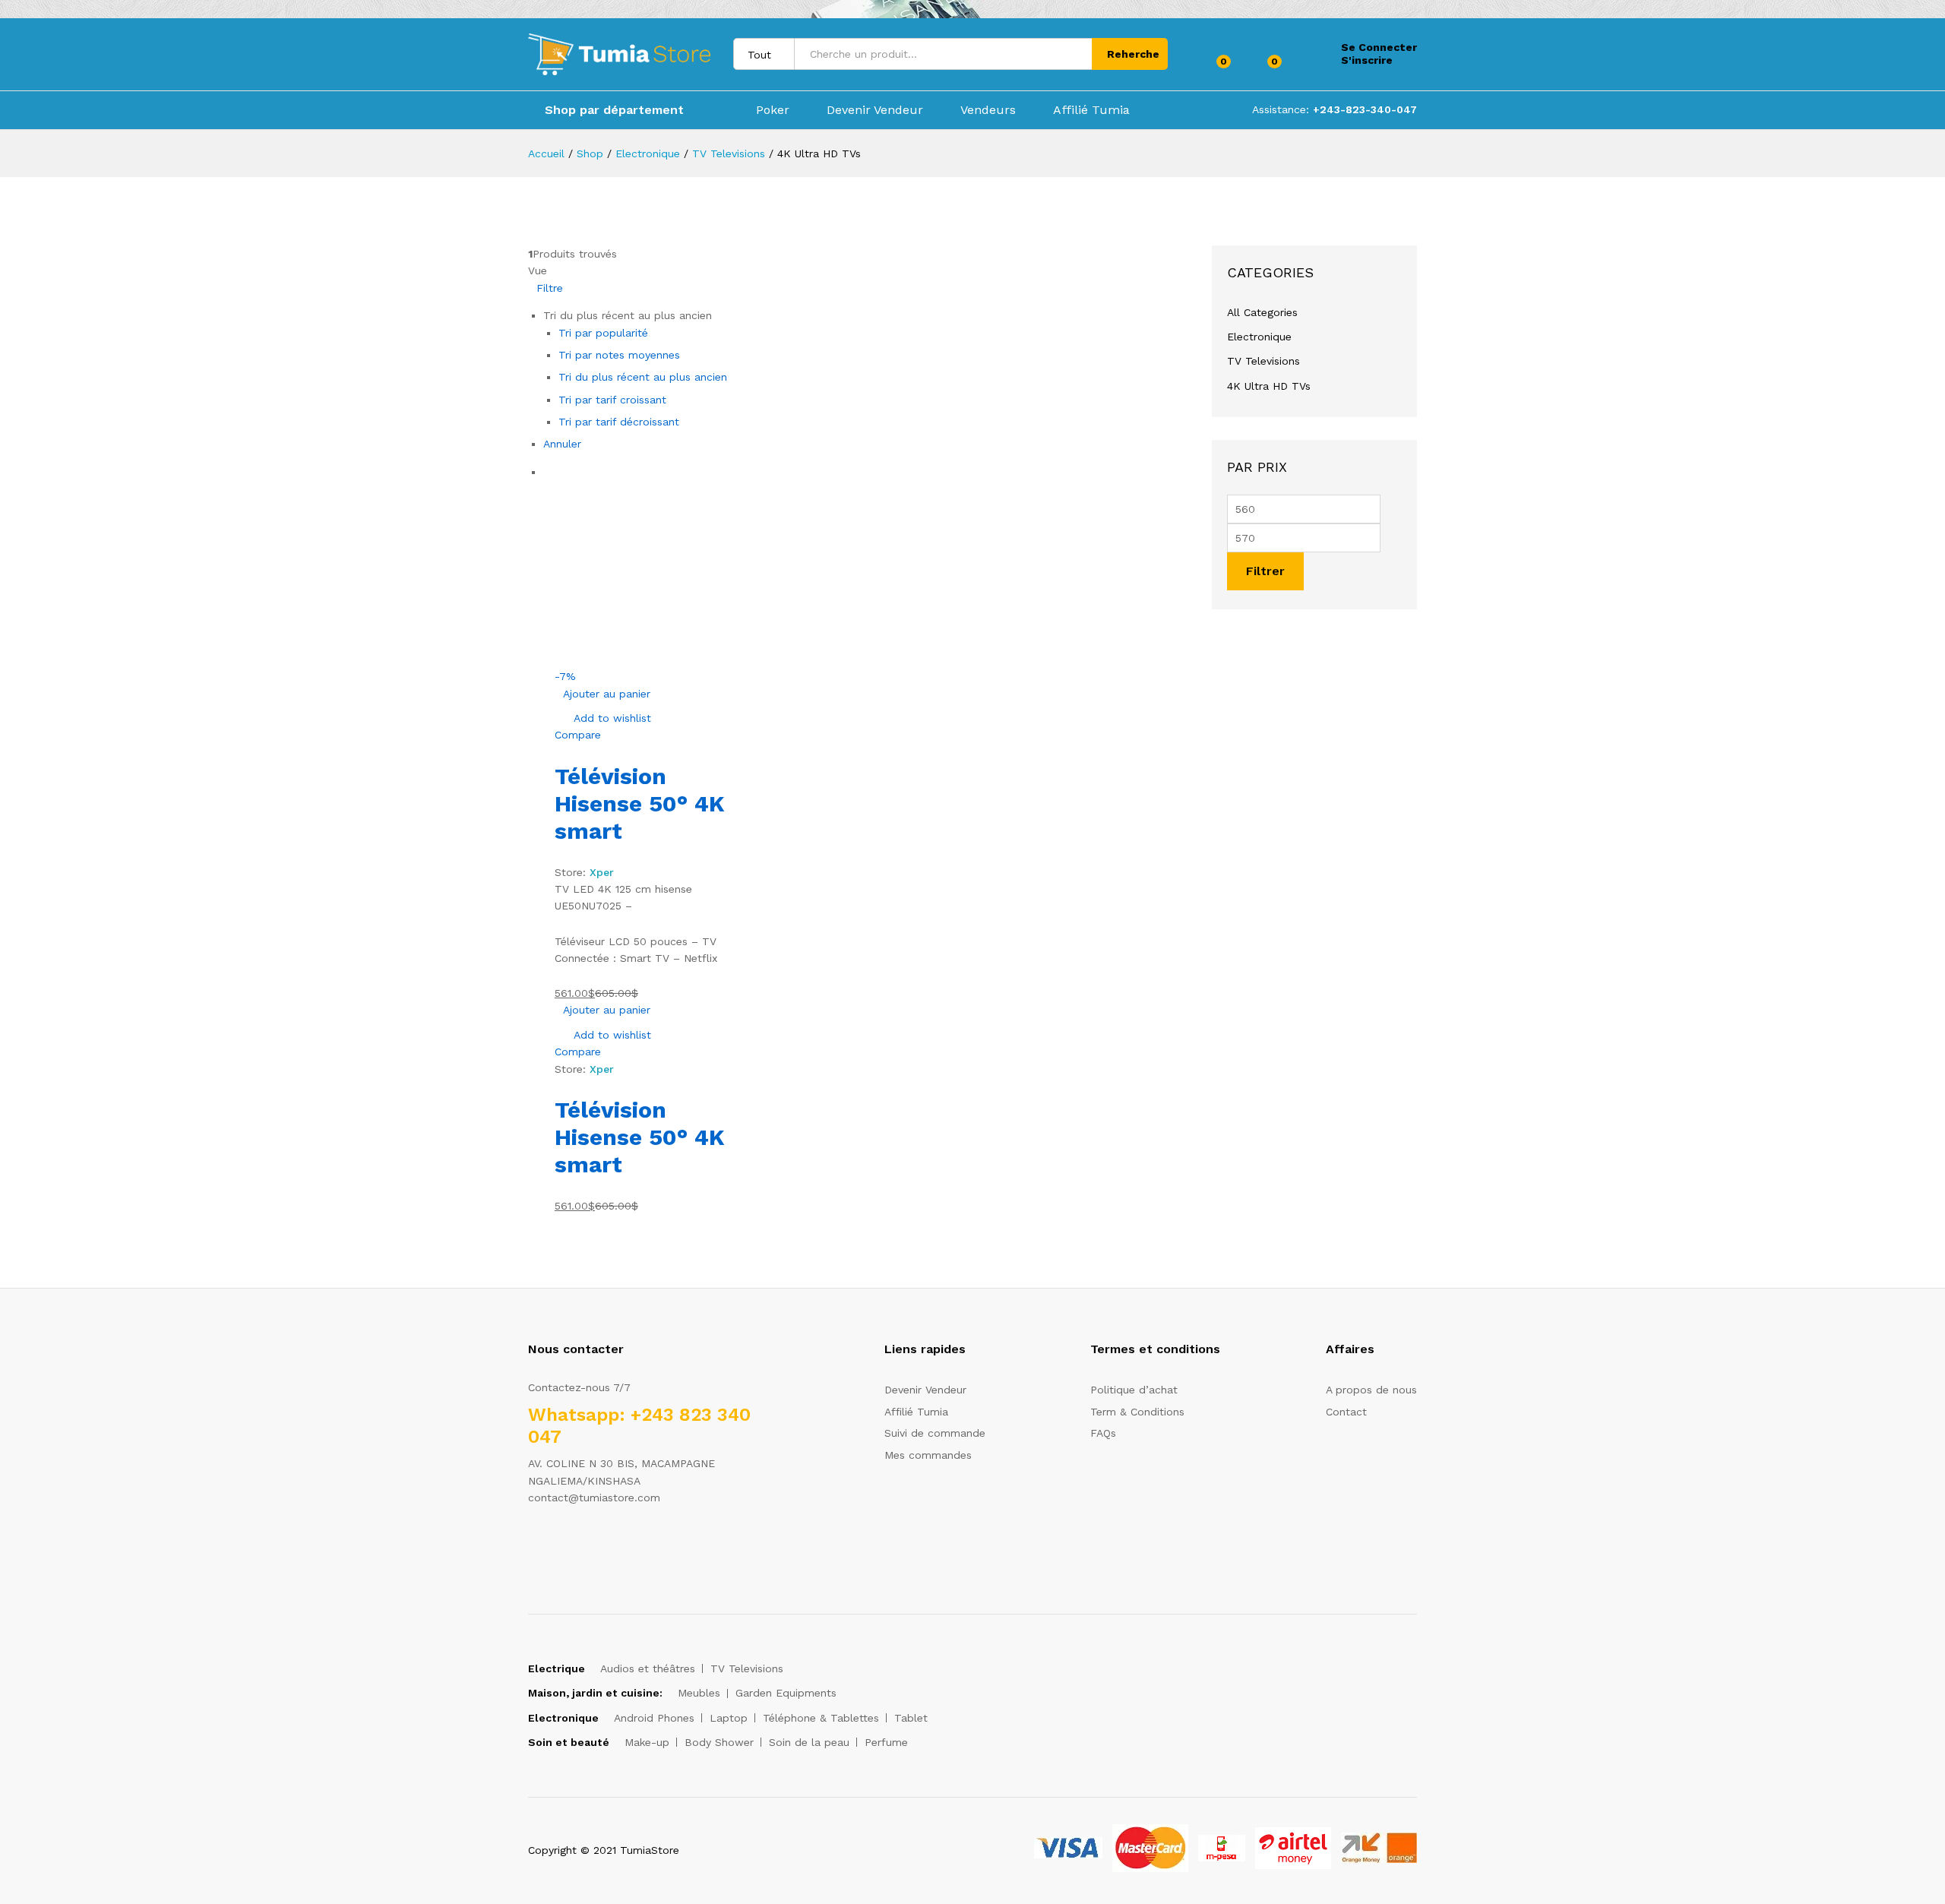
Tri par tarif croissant (612, 400)
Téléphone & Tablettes (821, 1718)
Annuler (562, 444)
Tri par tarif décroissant (619, 422)
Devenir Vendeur (875, 110)
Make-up (647, 1742)
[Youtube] (603, 1545)
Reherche (1133, 54)
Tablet (911, 1718)
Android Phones (654, 1718)
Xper (602, 872)
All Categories (1262, 312)
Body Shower (719, 1742)
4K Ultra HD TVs (1269, 386)
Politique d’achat (1134, 1390)
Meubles (699, 1693)
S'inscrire (1367, 60)
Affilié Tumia (1091, 110)
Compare (578, 735)
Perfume (886, 1742)
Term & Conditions (1137, 1412)
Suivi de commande (935, 1433)
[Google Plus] (579, 1545)
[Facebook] (532, 1545)
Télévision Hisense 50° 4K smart (640, 803)
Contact (1346, 1412)
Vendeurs (988, 110)
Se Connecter (1379, 47)
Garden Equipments (786, 1693)
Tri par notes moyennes (619, 355)
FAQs (1103, 1433)
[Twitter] (556, 1545)
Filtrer (1265, 571)
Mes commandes (928, 1455)
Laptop (729, 1718)
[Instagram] (626, 1545)
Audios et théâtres (648, 1668)
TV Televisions (1263, 361)
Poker (773, 110)
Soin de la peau (809, 1742)
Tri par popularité (603, 333)
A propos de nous (1371, 1390)
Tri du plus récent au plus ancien (643, 377)
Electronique (1259, 337)
